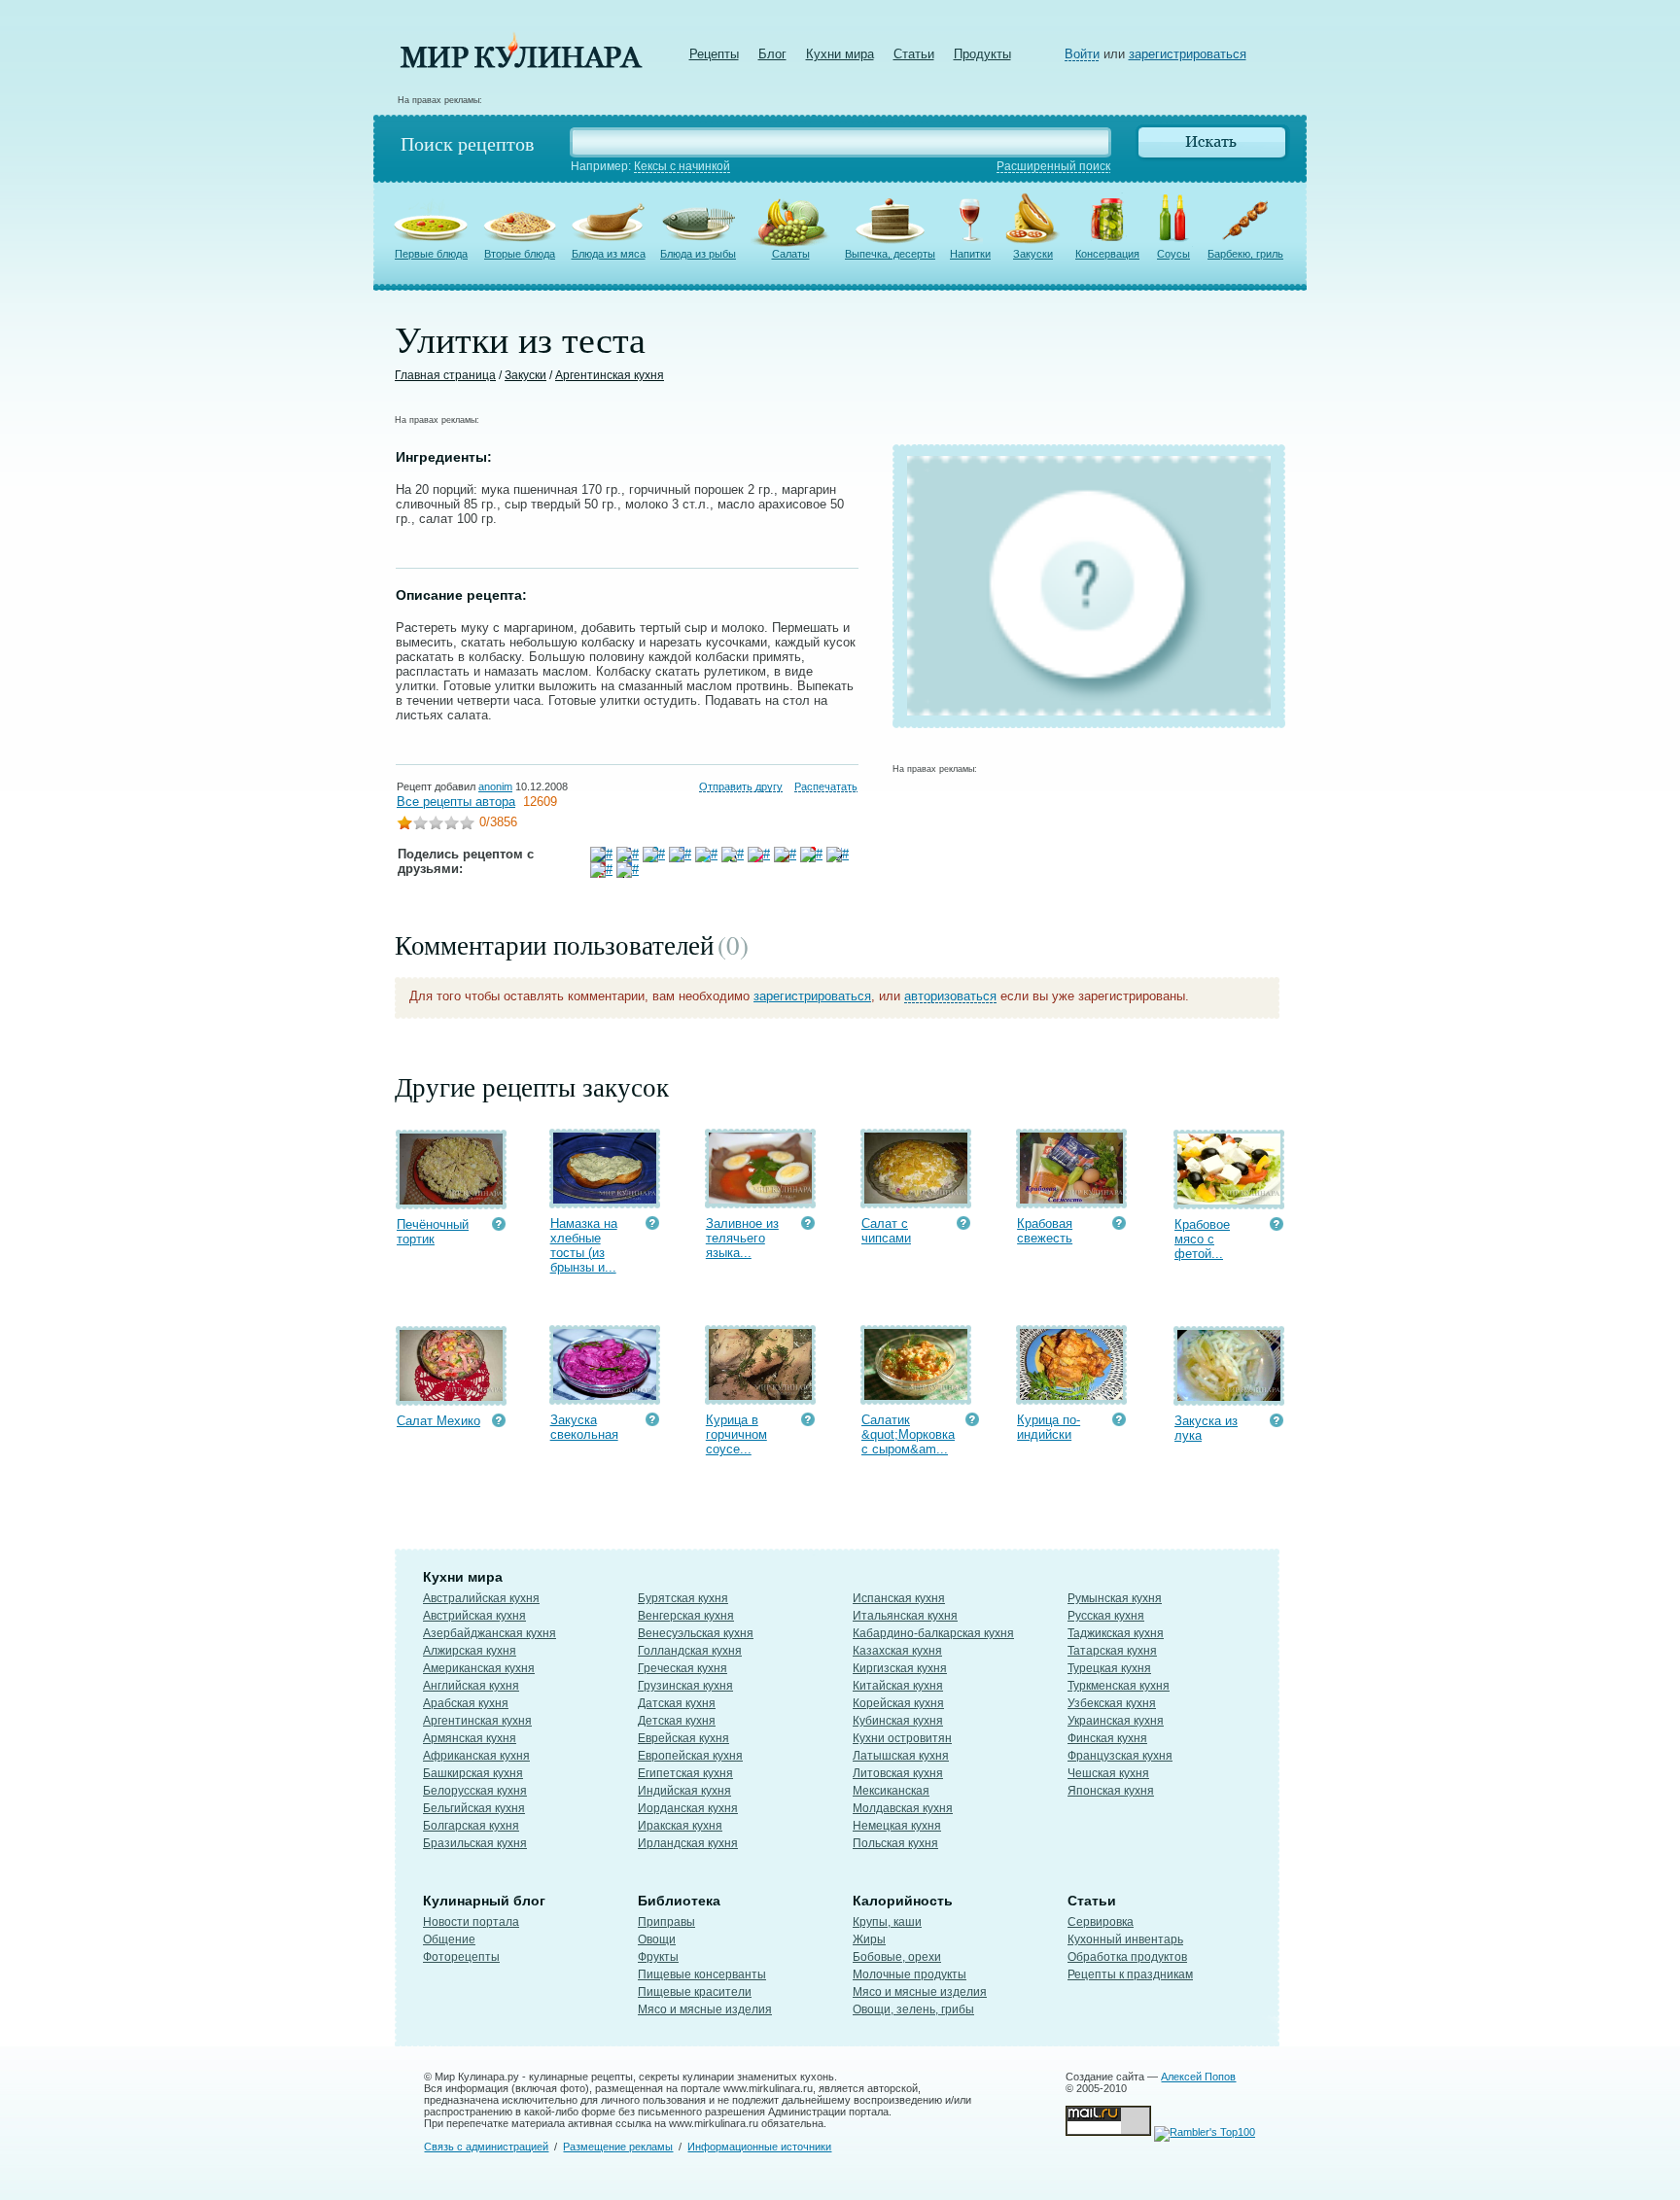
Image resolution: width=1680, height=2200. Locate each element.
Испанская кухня (899, 1598)
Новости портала (471, 1922)
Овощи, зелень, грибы (913, 2009)
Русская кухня (1106, 1616)
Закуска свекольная (584, 1427)
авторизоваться (950, 996)
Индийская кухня (684, 1791)
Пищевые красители (695, 1992)
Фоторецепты (461, 1957)
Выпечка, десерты (890, 254)
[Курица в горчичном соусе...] (760, 1396)
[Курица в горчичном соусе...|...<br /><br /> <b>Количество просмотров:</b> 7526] (808, 1422)
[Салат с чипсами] (916, 1199)
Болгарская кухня (471, 1826)
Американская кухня (479, 1668)
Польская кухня (895, 1843)
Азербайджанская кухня (490, 1633)
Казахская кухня (897, 1651)
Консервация (1107, 254)
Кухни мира (840, 54)
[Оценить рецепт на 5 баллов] (467, 825)
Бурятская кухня (683, 1598)
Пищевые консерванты (702, 1974)
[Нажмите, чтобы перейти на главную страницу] (521, 64)
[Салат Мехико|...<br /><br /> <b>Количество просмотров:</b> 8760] (499, 1423)
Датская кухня (677, 1703)
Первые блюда (431, 254)
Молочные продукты (910, 1974)
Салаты (791, 254)
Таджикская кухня (1116, 1633)
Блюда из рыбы (698, 254)
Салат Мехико (438, 1421)
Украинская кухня (1116, 1721)
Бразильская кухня (475, 1843)
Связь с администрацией (486, 2147)
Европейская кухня (690, 1756)
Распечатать (826, 786)
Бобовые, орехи (897, 1957)
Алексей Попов (1198, 2077)
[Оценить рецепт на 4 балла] (451, 825)
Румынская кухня (1115, 1598)
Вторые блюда (520, 254)
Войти (1082, 54)
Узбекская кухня (1112, 1703)
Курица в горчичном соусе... (736, 1434)
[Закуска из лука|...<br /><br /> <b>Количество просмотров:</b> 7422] (1277, 1423)
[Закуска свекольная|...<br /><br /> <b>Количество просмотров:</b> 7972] (652, 1422)
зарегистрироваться (1188, 54)
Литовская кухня (898, 1773)
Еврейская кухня (683, 1738)
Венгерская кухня (686, 1616)
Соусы (1173, 254)
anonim (495, 786)
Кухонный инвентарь (1125, 1939)
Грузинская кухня (685, 1686)
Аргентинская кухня (610, 375)
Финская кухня (1107, 1738)
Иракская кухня (680, 1826)
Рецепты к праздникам (1130, 1974)
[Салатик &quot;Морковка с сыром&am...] (916, 1396)
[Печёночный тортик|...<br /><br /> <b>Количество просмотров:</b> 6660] (499, 1226)
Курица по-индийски (1049, 1427)
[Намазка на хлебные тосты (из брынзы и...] (605, 1199)
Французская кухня (1120, 1756)
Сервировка (1101, 1922)
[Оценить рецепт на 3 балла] (436, 825)
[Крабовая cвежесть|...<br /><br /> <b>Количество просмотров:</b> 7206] (1119, 1225)
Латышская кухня (901, 1756)
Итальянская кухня (905, 1616)
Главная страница (445, 375)
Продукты (982, 54)
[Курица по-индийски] (1071, 1396)
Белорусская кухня (475, 1791)
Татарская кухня (1112, 1651)
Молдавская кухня (903, 1808)
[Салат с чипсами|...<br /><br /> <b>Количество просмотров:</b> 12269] (963, 1225)
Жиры (869, 1939)
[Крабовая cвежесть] (1071, 1199)
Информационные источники (759, 2147)
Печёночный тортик (433, 1232)
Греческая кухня (682, 1668)
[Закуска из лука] (1229, 1397)
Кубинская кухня (898, 1721)
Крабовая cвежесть (1045, 1231)
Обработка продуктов (1127, 1957)
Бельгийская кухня (474, 1808)
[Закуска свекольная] (605, 1396)
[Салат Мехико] (451, 1397)
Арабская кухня (466, 1703)
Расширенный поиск (1053, 166)
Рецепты (714, 54)
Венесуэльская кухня (696, 1633)
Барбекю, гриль (1245, 254)
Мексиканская (891, 1791)
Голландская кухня (690, 1651)
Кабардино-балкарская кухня (933, 1633)
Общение (449, 1939)
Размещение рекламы (618, 2147)
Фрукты (658, 1957)
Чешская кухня (1108, 1773)
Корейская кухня (898, 1703)
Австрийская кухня (474, 1616)
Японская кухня (1111, 1791)
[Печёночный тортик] (451, 1200)
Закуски (1033, 254)
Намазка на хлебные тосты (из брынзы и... (584, 1245)
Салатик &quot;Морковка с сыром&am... (908, 1434)
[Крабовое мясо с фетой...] (1229, 1200)
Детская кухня (677, 1721)
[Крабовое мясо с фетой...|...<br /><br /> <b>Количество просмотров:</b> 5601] (1277, 1226)
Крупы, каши (887, 1922)
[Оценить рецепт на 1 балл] (404, 825)
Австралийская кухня (481, 1598)
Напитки (970, 254)
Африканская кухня (476, 1756)
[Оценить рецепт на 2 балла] (420, 825)
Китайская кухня (898, 1686)
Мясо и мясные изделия (705, 2009)
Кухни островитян (902, 1738)
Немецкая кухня (897, 1826)
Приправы (666, 1922)
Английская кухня (471, 1686)
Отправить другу (741, 786)
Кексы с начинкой (682, 166)
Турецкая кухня (1109, 1668)
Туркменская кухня (1119, 1686)
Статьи (914, 54)
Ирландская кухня (688, 1843)
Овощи (657, 1939)
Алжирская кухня (470, 1651)
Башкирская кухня (473, 1773)
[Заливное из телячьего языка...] (760, 1199)
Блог (772, 54)
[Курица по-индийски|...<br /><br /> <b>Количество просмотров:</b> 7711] (1119, 1422)
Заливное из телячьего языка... (742, 1238)
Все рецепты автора (456, 802)
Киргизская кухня (900, 1668)
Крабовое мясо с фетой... (1202, 1239)
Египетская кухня (685, 1773)
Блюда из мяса (609, 254)
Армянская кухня (470, 1738)
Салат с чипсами (886, 1231)
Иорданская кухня (688, 1808)
